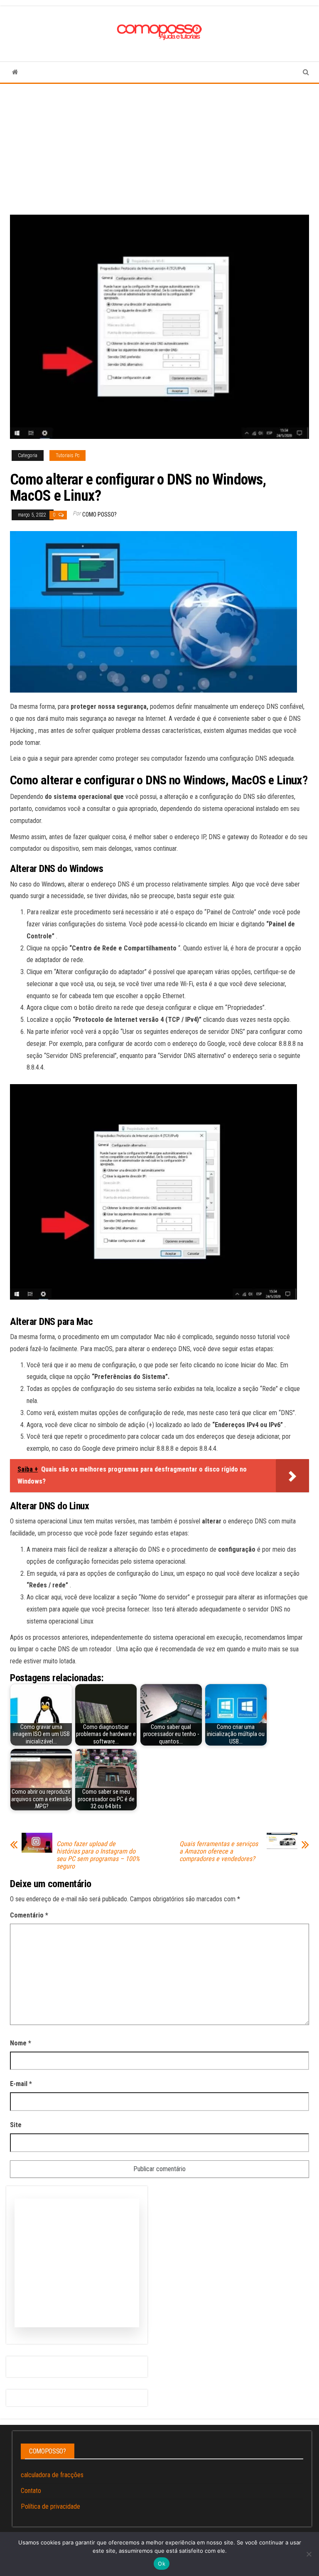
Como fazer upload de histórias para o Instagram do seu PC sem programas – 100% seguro (98, 1855)
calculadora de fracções (52, 2475)
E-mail (21, 2084)
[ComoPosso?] (15, 72)
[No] (309, 2554)
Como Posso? (99, 514)
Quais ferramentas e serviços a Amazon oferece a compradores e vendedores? (219, 1851)
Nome (21, 2043)
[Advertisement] (159, 146)
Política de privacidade (50, 2506)
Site (16, 2125)
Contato (31, 2491)
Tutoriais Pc (67, 455)
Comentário (29, 1915)
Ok (162, 2564)
